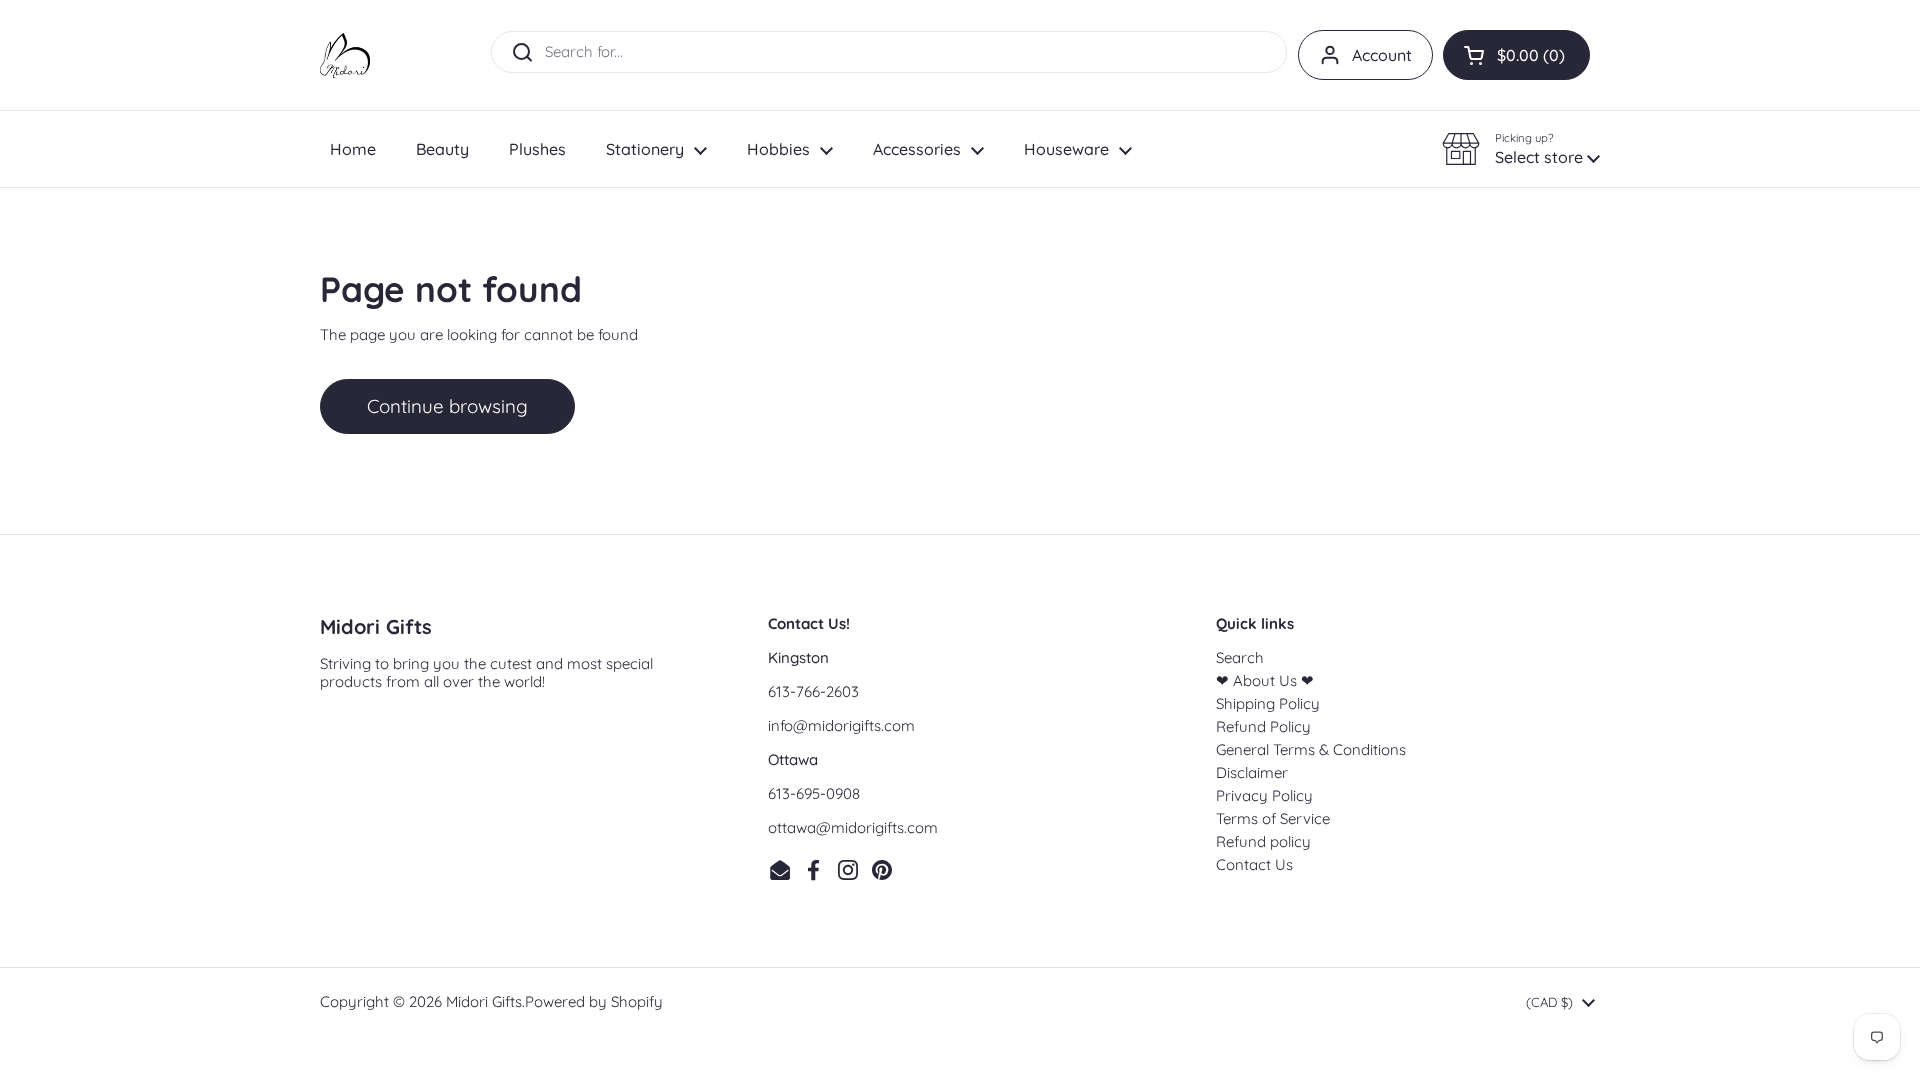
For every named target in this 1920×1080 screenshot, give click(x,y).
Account (1382, 55)
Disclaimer (1252, 772)
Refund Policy (1263, 726)
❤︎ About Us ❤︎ (1265, 680)
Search (1240, 657)
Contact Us (1254, 864)
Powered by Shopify (594, 1001)
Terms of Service (1273, 818)
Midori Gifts (484, 1001)
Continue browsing (447, 406)
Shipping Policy (1268, 703)
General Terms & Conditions (1311, 749)
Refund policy (1263, 841)
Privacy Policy (1264, 795)
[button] (1516, 55)
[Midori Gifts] (345, 55)
